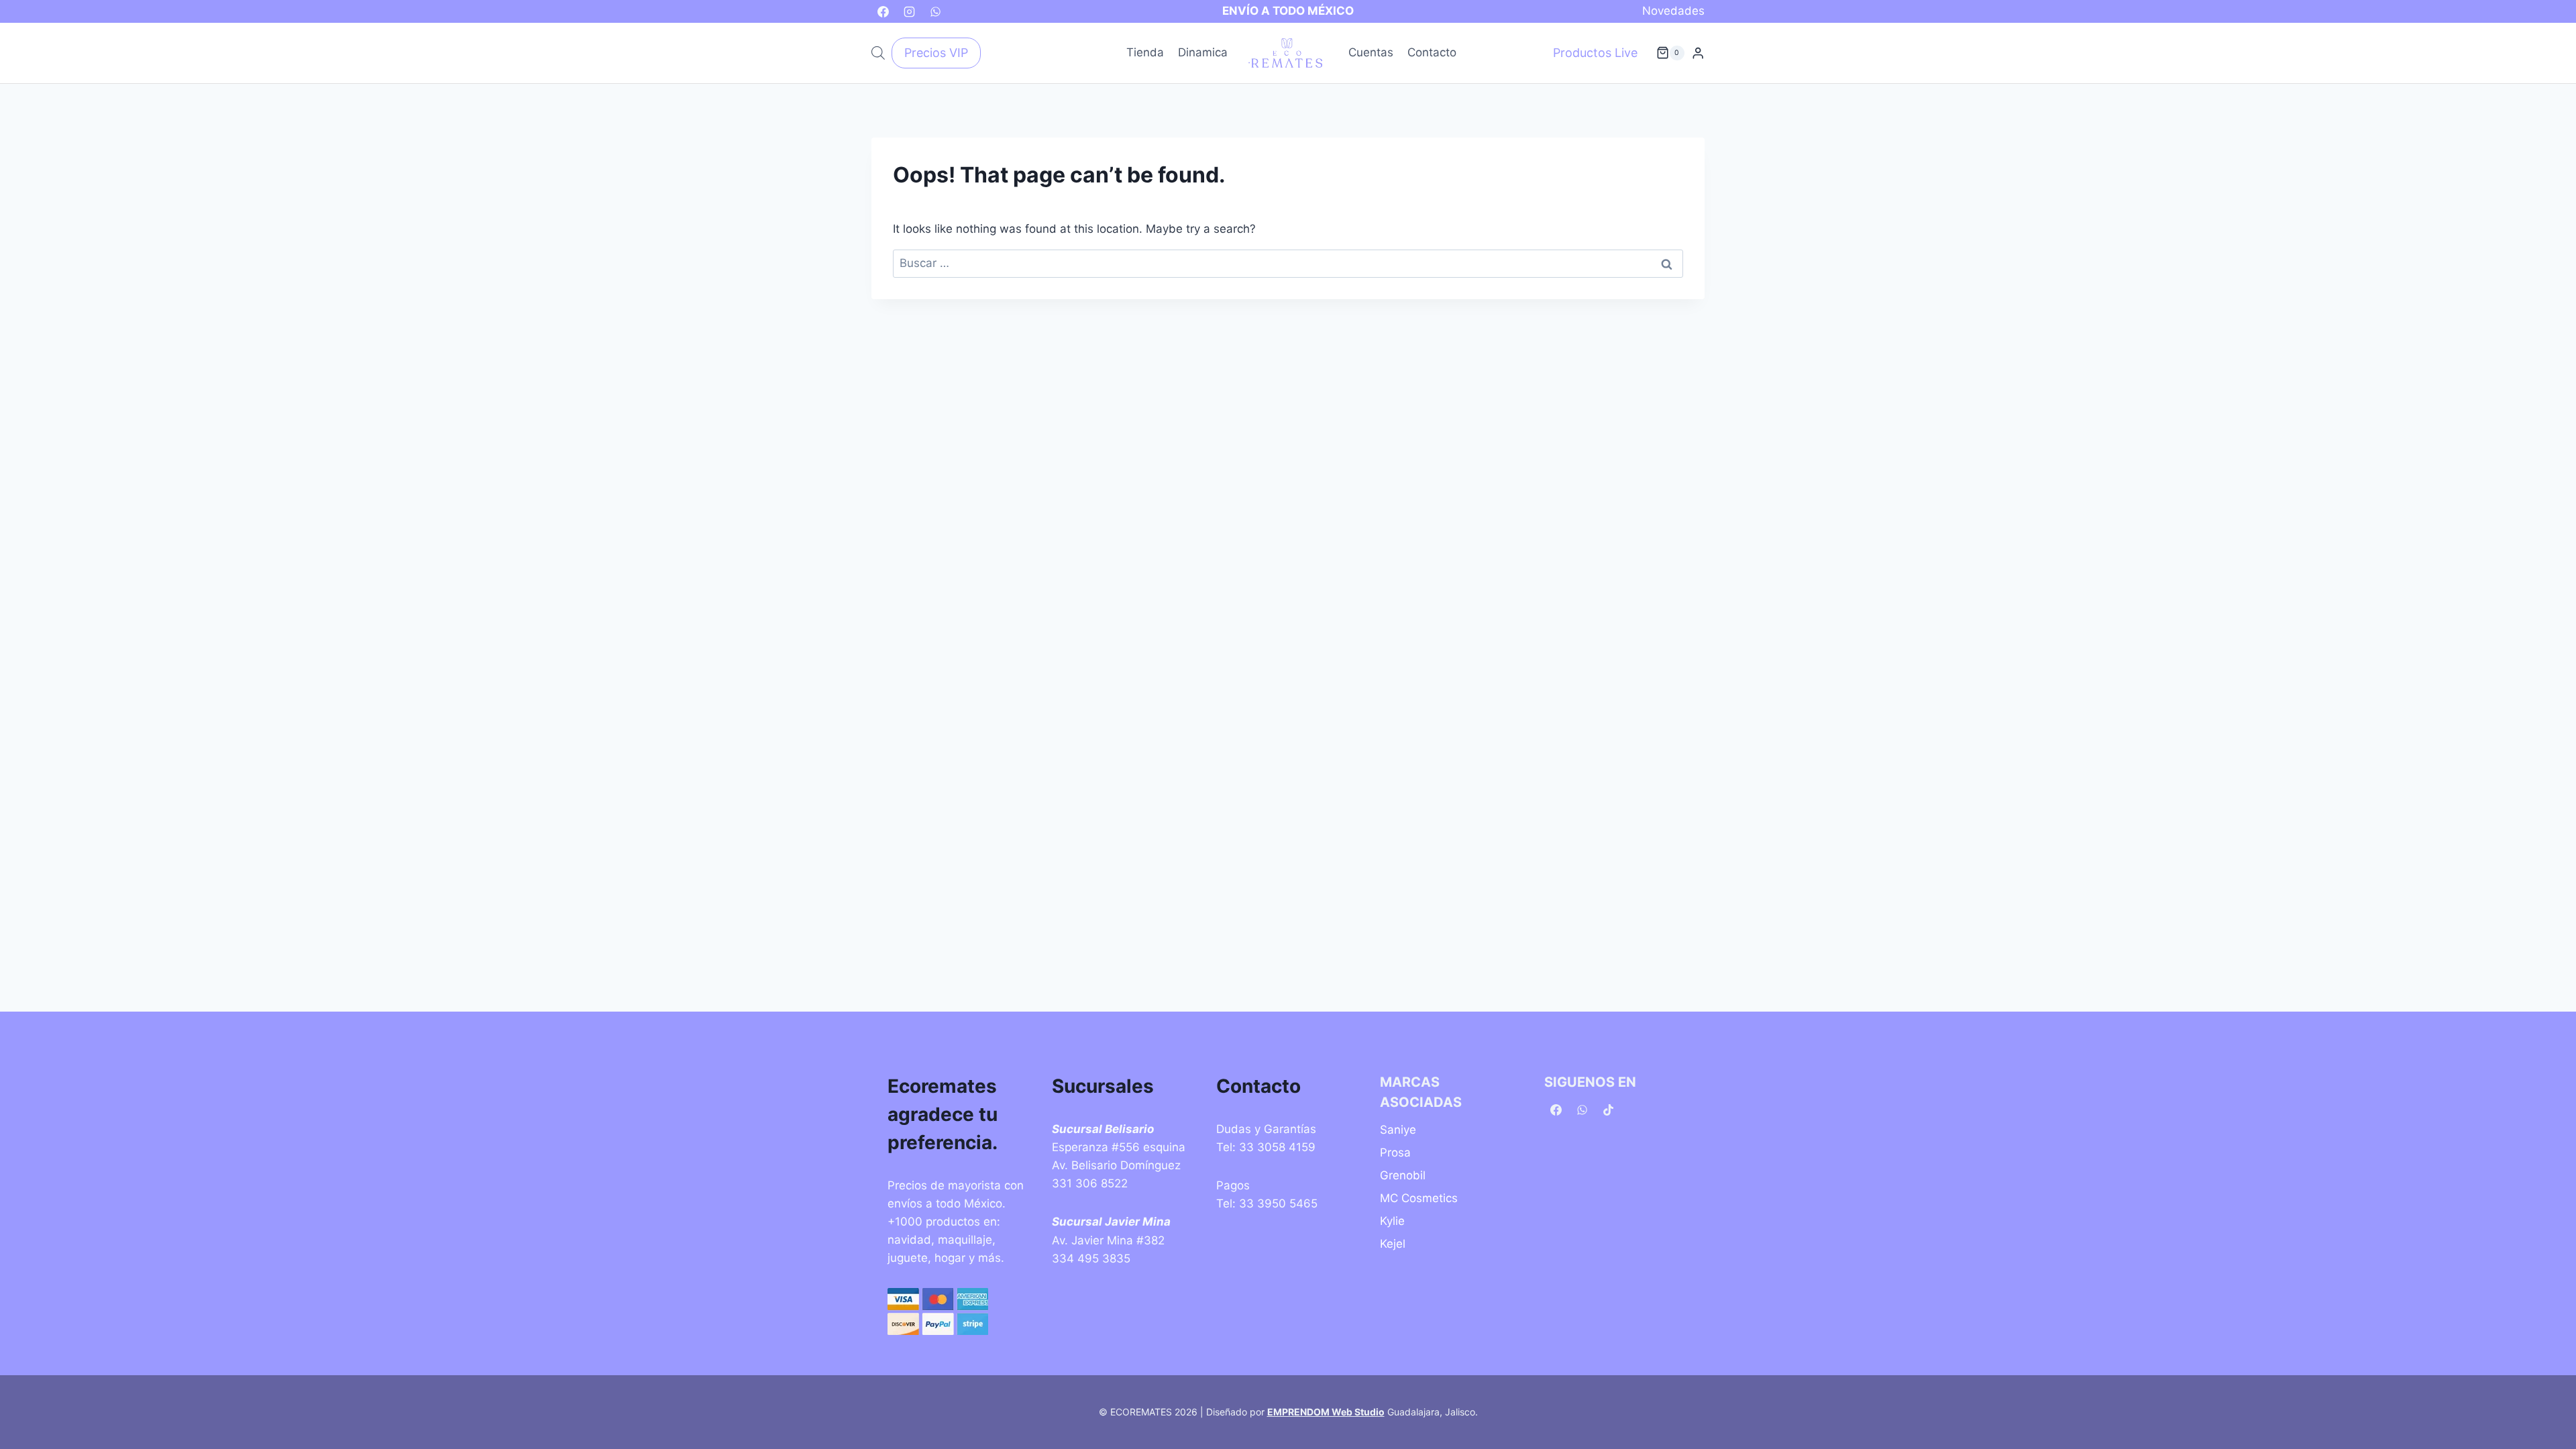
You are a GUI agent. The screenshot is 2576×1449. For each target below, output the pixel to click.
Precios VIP (936, 53)
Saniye (1398, 1130)
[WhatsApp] (935, 11)
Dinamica (1203, 52)
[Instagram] (909, 11)
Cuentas (1371, 52)
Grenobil (1403, 1175)
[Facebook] (883, 11)
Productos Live (1595, 53)
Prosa (1395, 1152)
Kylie (1392, 1221)
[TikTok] (1608, 1110)
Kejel (1393, 1244)
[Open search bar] (878, 53)
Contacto (1432, 52)
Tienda (1145, 52)
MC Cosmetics (1419, 1198)
